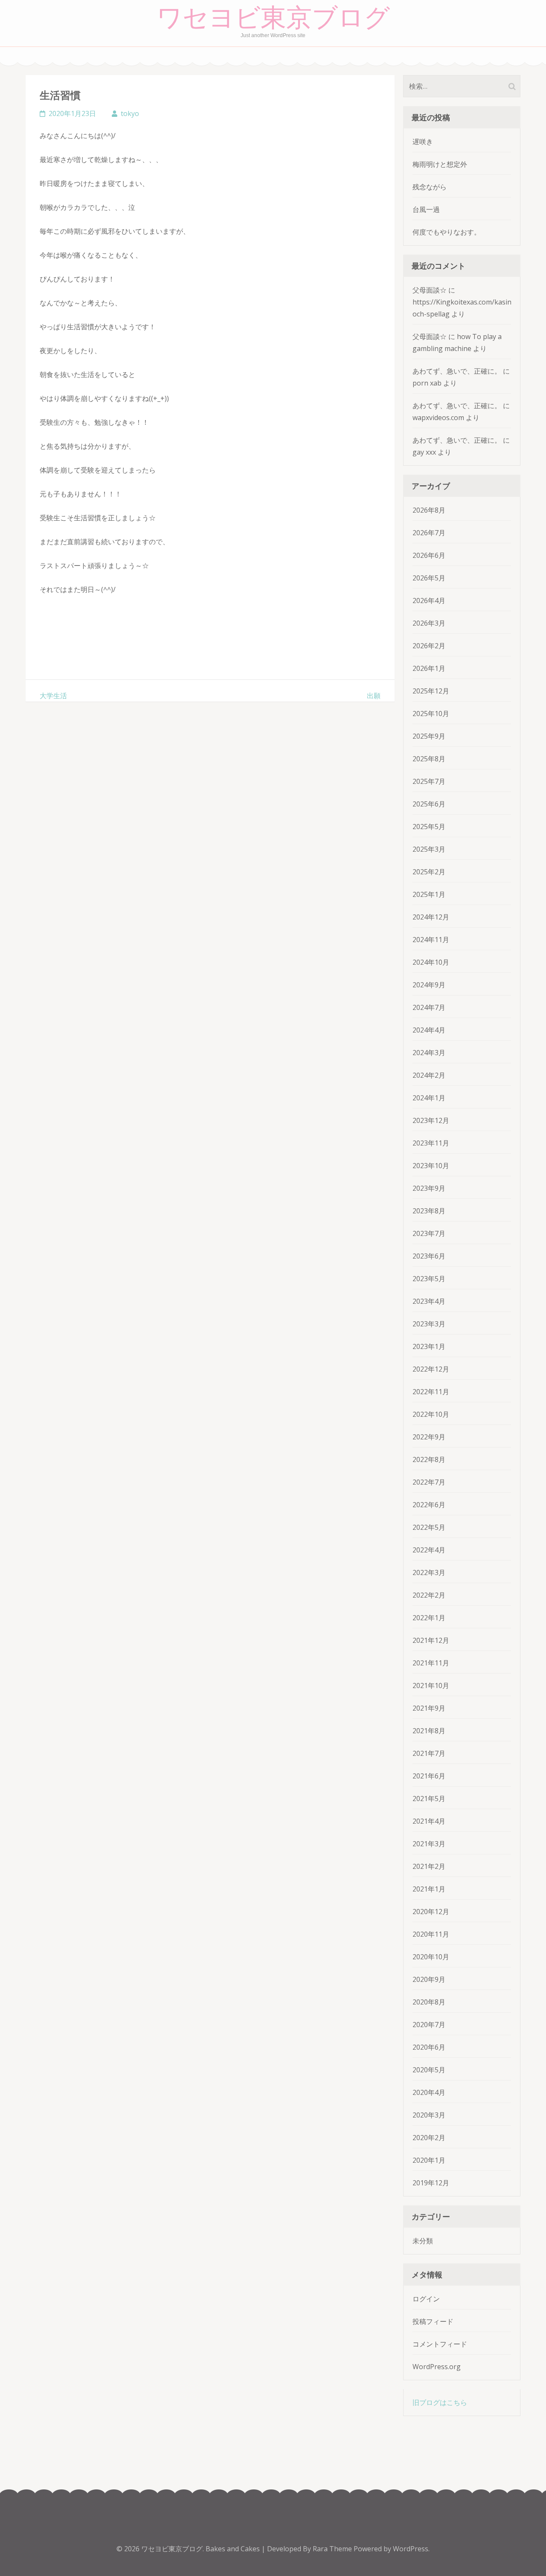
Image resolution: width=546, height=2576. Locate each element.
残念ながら (430, 187)
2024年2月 (429, 1075)
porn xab (427, 383)
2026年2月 (429, 646)
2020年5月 (429, 2070)
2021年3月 (429, 1844)
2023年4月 (429, 1301)
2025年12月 (431, 691)
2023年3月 (429, 1324)
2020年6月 (429, 2047)
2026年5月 (429, 578)
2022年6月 (429, 1505)
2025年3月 (429, 849)
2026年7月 (429, 533)
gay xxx (424, 452)
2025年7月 (429, 781)
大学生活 (53, 696)
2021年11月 (431, 1663)
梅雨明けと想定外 (440, 164)
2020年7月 (429, 2025)
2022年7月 (429, 1482)
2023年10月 (431, 1166)
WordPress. (411, 2549)
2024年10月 (431, 962)
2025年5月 (429, 827)
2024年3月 (429, 1053)
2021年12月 (431, 1640)
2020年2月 (429, 2138)
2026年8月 (429, 510)
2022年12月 (431, 1369)
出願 (374, 696)
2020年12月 (431, 1912)
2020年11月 (431, 1934)
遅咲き (423, 142)
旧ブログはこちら (440, 2402)
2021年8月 (429, 1731)
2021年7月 (429, 1753)
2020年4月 (429, 2092)
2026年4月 (429, 600)
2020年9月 (429, 1979)
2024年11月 (431, 940)
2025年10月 (431, 714)
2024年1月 (429, 1098)
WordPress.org (437, 2367)
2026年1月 (429, 668)
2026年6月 (429, 555)
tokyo (130, 113)
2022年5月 (429, 1527)
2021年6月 (429, 1776)
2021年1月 (429, 1889)
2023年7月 (429, 1233)
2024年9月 (429, 985)
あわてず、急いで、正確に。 (457, 371)
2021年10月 (431, 1685)
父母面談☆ (430, 290)
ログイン (426, 2299)
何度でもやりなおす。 (447, 232)
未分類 (423, 2241)
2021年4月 (429, 1821)
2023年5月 (429, 1279)
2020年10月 (431, 1957)
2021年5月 (429, 1799)
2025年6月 (429, 804)
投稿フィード (433, 2321)
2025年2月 (429, 872)
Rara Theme (333, 2549)
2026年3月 (429, 623)
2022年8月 (429, 1459)
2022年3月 (429, 1572)
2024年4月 (429, 1030)
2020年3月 (429, 2115)
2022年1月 (429, 1618)
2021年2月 (429, 1866)
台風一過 (426, 209)
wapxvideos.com (438, 418)
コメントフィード (440, 2344)
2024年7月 (429, 1007)
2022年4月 (429, 1550)
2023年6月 (429, 1256)
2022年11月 (431, 1392)
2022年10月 (431, 1414)
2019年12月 (431, 2183)
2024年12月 (431, 917)
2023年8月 (429, 1211)
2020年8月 (429, 2002)
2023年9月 (429, 1188)
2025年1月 (429, 894)
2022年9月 (429, 1437)
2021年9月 (429, 1708)
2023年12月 (431, 1120)
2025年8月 (429, 759)
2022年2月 (429, 1595)
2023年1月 (429, 1346)
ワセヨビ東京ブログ (273, 18)
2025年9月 (429, 736)
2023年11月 (431, 1143)
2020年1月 (429, 2160)
